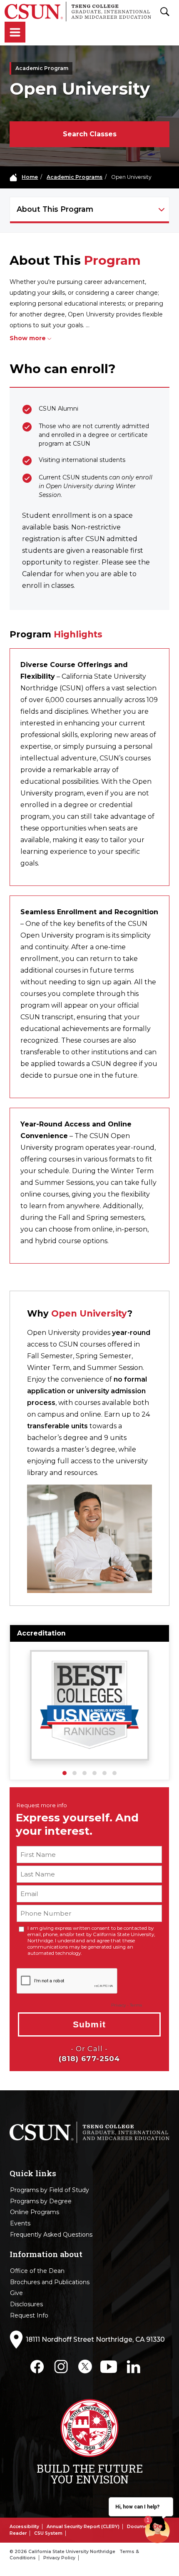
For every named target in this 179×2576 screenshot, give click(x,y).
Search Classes (90, 134)
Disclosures (26, 2304)
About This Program (55, 209)
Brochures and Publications (50, 2282)
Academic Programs (75, 177)
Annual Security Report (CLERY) (83, 2527)
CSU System (48, 2533)
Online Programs (35, 2212)
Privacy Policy (59, 2558)
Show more (28, 338)
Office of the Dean (37, 2271)
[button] (65, 1773)
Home (30, 177)
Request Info (29, 2315)
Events (20, 2223)
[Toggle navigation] (15, 33)
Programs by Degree (41, 2201)
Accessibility (24, 2527)
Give (16, 2293)
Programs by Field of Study (50, 2190)
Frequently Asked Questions (51, 2235)
